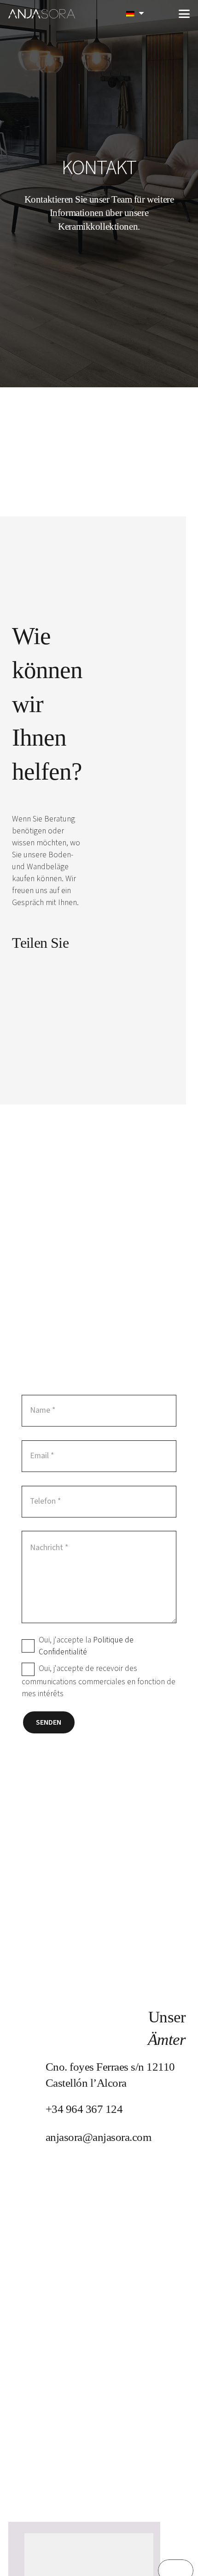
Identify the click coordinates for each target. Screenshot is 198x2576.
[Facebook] (17, 968)
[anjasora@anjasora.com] (29, 2137)
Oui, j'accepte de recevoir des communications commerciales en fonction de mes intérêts (99, 1681)
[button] (162, 14)
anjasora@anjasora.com (99, 2137)
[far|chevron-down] (99, 250)
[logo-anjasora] (42, 14)
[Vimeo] (41, 968)
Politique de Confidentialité (86, 1646)
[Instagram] (17, 995)
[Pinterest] (64, 968)
